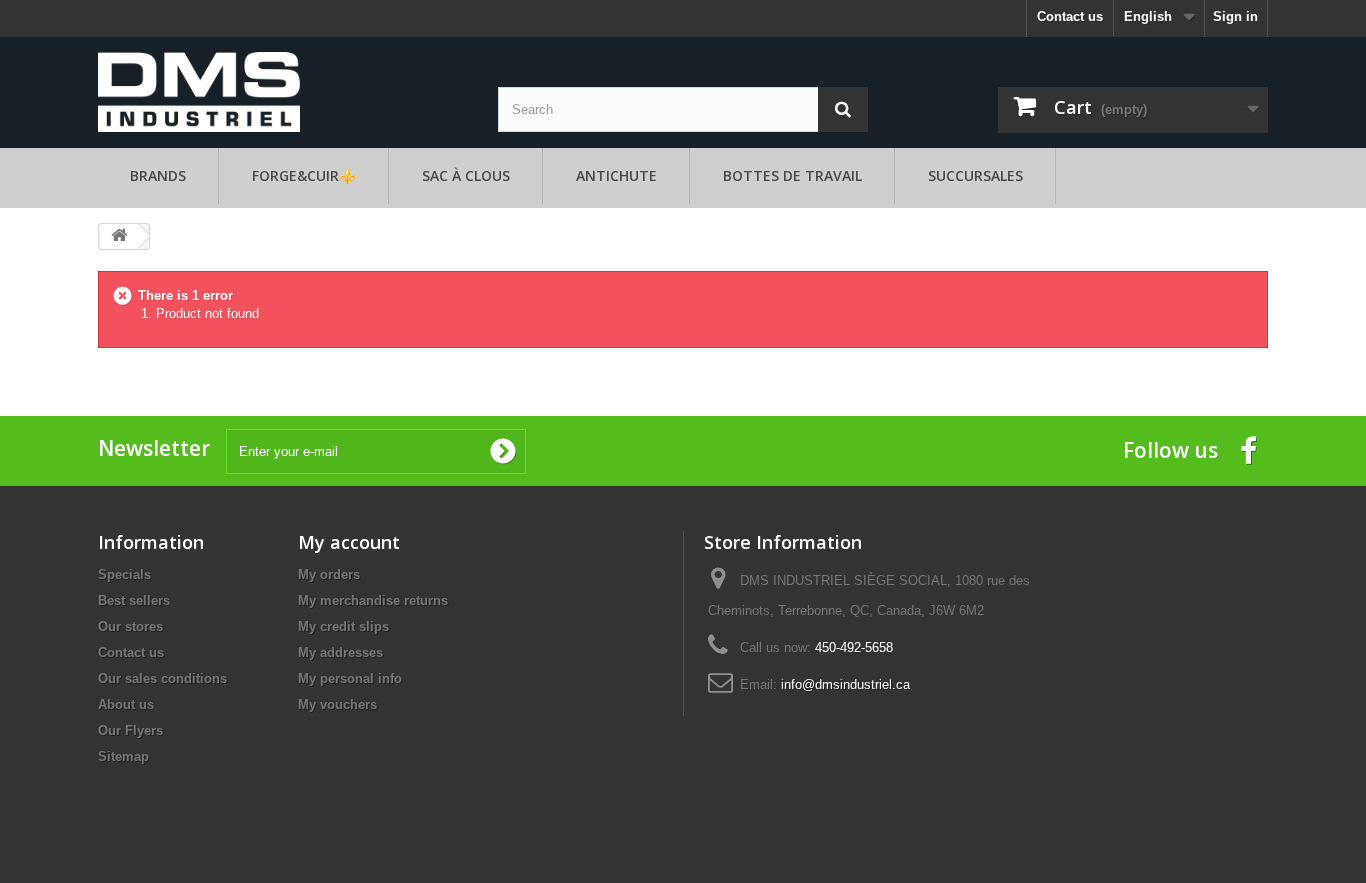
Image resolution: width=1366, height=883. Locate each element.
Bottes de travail (792, 175)
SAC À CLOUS (466, 175)
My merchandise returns (373, 600)
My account (349, 542)
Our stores (130, 626)
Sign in (1235, 16)
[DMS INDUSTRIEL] (199, 90)
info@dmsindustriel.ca (845, 684)
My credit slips (343, 626)
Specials (124, 574)
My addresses (340, 652)
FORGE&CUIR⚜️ (304, 175)
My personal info (350, 678)
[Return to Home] (119, 236)
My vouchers (337, 704)
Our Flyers (130, 730)
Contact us (1070, 16)
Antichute (616, 175)
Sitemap (123, 756)
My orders (329, 574)
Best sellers (134, 600)
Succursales (975, 175)
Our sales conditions (162, 678)
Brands (158, 175)
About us (126, 704)
